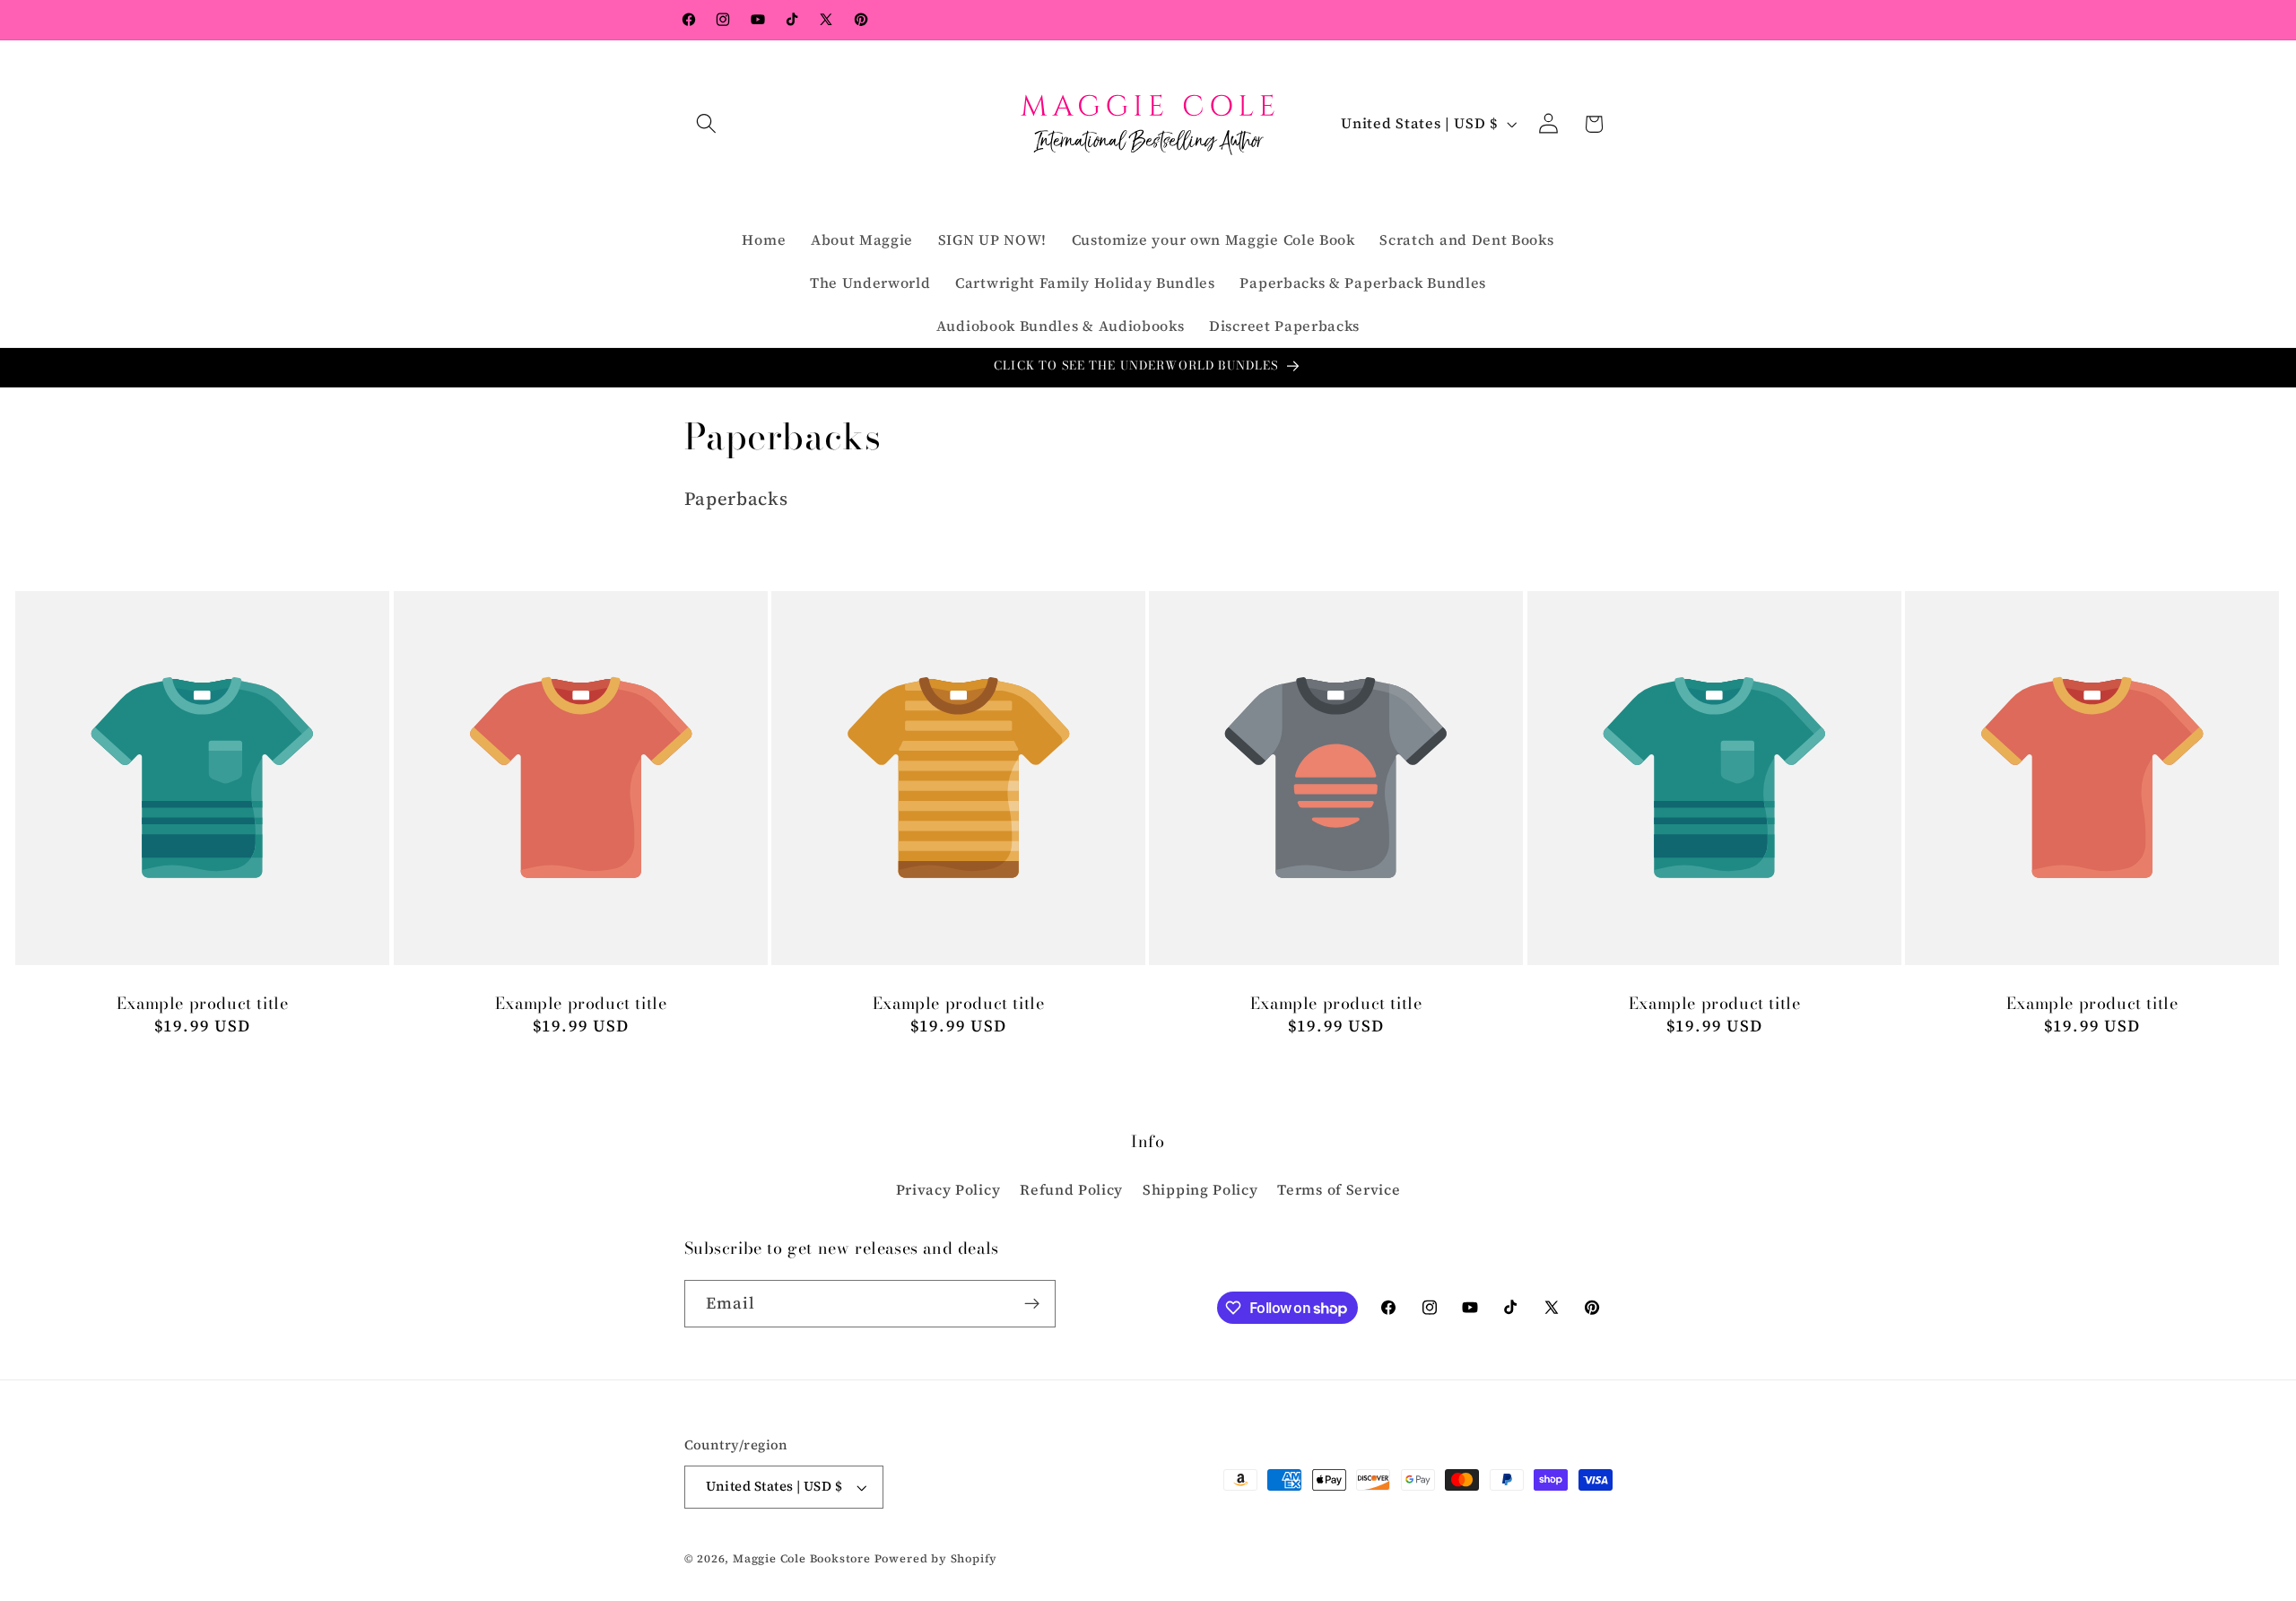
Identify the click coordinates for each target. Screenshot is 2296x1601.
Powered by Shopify (936, 1558)
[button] (707, 124)
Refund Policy (1071, 1189)
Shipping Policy (1200, 1189)
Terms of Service (1339, 1189)
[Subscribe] (1032, 1304)
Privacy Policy (948, 1189)
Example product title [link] (203, 1004)
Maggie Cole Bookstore (802, 1558)
